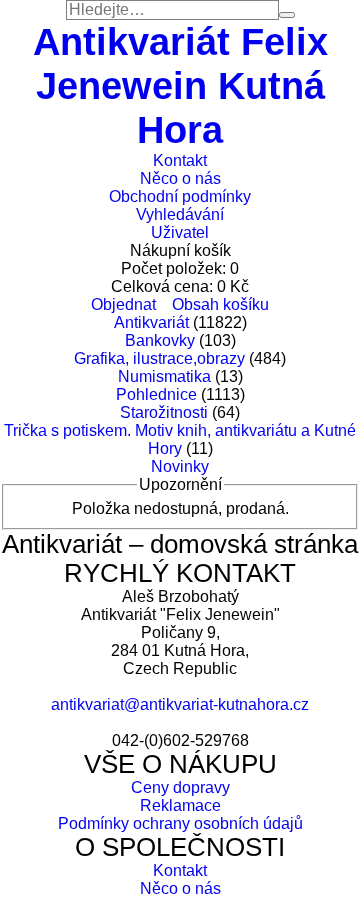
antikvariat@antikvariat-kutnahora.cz (180, 704)
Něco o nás (180, 178)
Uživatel (180, 232)
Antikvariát (151, 322)
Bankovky (160, 340)
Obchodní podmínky (180, 196)
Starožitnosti (164, 412)
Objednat (123, 304)
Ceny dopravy (180, 787)
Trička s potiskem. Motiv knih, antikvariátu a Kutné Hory (180, 439)
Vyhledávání (180, 214)
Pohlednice (156, 394)
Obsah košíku (220, 304)
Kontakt (180, 160)
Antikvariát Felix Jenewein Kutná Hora (180, 85)
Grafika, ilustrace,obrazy (159, 358)
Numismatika (164, 376)
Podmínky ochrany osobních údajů (180, 823)
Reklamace (180, 805)
